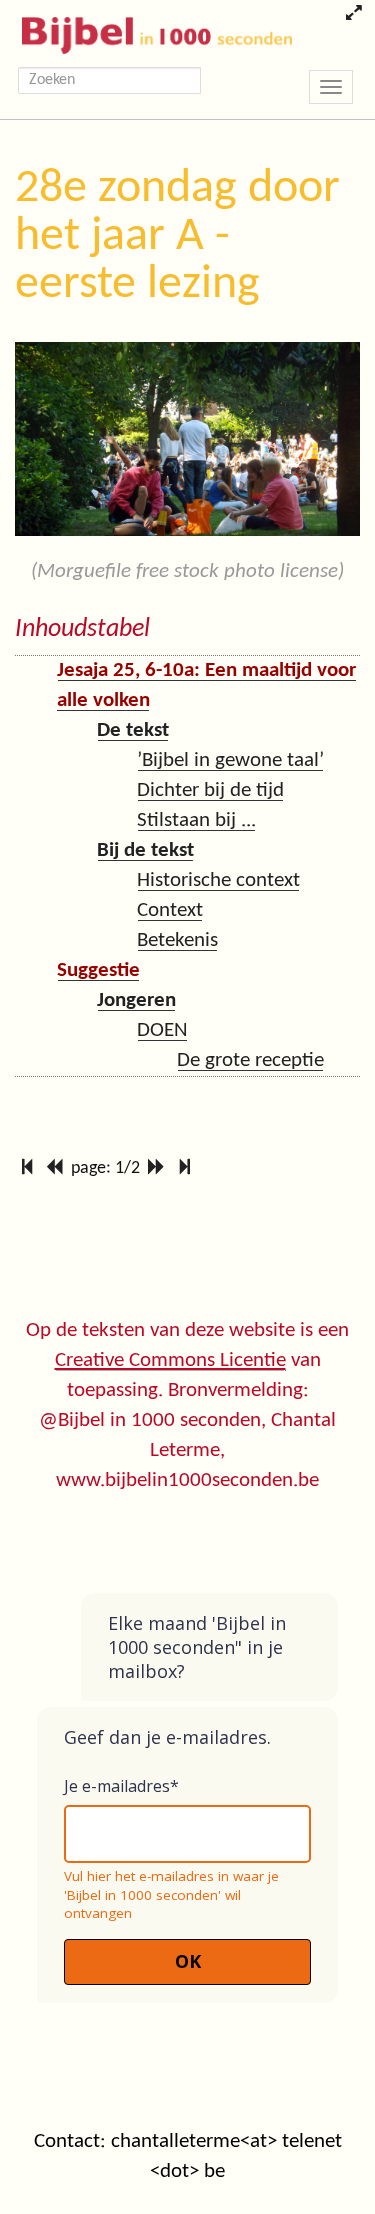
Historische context (218, 880)
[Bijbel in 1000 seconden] (149, 31)
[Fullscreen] (353, 15)
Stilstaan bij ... (196, 820)
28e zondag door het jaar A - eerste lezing (177, 237)
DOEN (162, 1030)
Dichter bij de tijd (210, 790)
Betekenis (177, 940)
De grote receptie (250, 1060)
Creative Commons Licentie (170, 1360)
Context (170, 910)
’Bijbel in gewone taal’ (230, 760)
